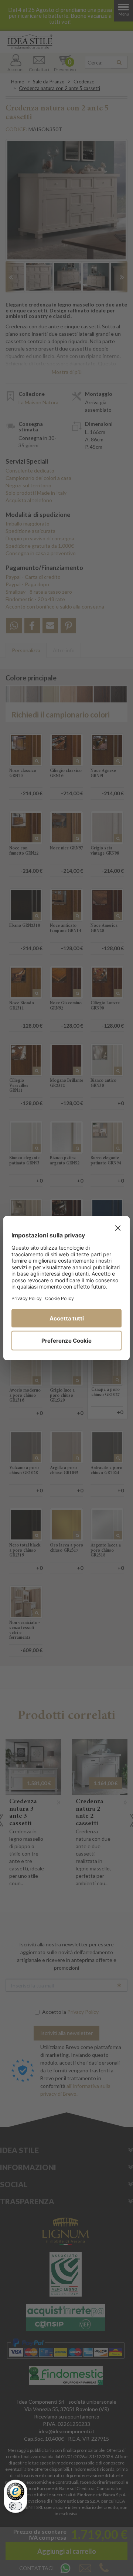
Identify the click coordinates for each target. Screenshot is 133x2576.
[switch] (16, 2506)
